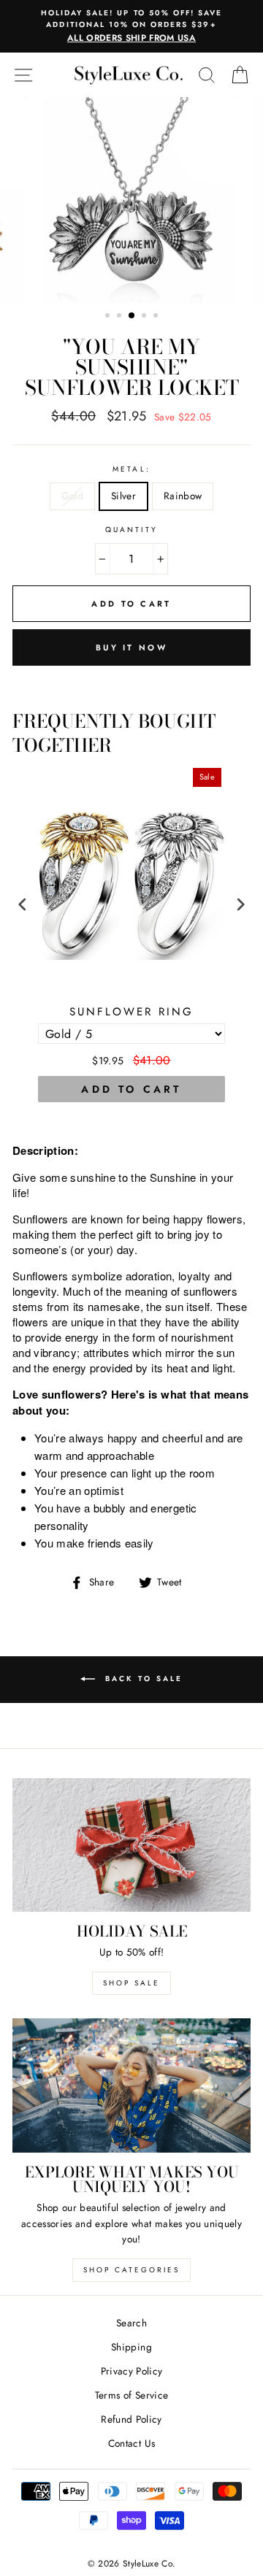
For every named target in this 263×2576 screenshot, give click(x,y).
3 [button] (132, 316)
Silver (123, 496)
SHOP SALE (131, 1983)
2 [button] (121, 317)
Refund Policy (131, 2419)
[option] (131, 26)
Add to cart (131, 1089)
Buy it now (131, 647)
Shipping (131, 2347)
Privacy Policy (132, 2371)
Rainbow (183, 496)
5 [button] (157, 317)
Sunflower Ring (131, 1012)
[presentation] (23, 905)
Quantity (131, 530)
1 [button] (109, 317)
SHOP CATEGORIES (131, 2270)
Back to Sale (142, 1679)
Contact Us (131, 2443)
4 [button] (145, 317)
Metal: (131, 469)
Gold (72, 496)
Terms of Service (131, 2395)
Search (131, 2323)
